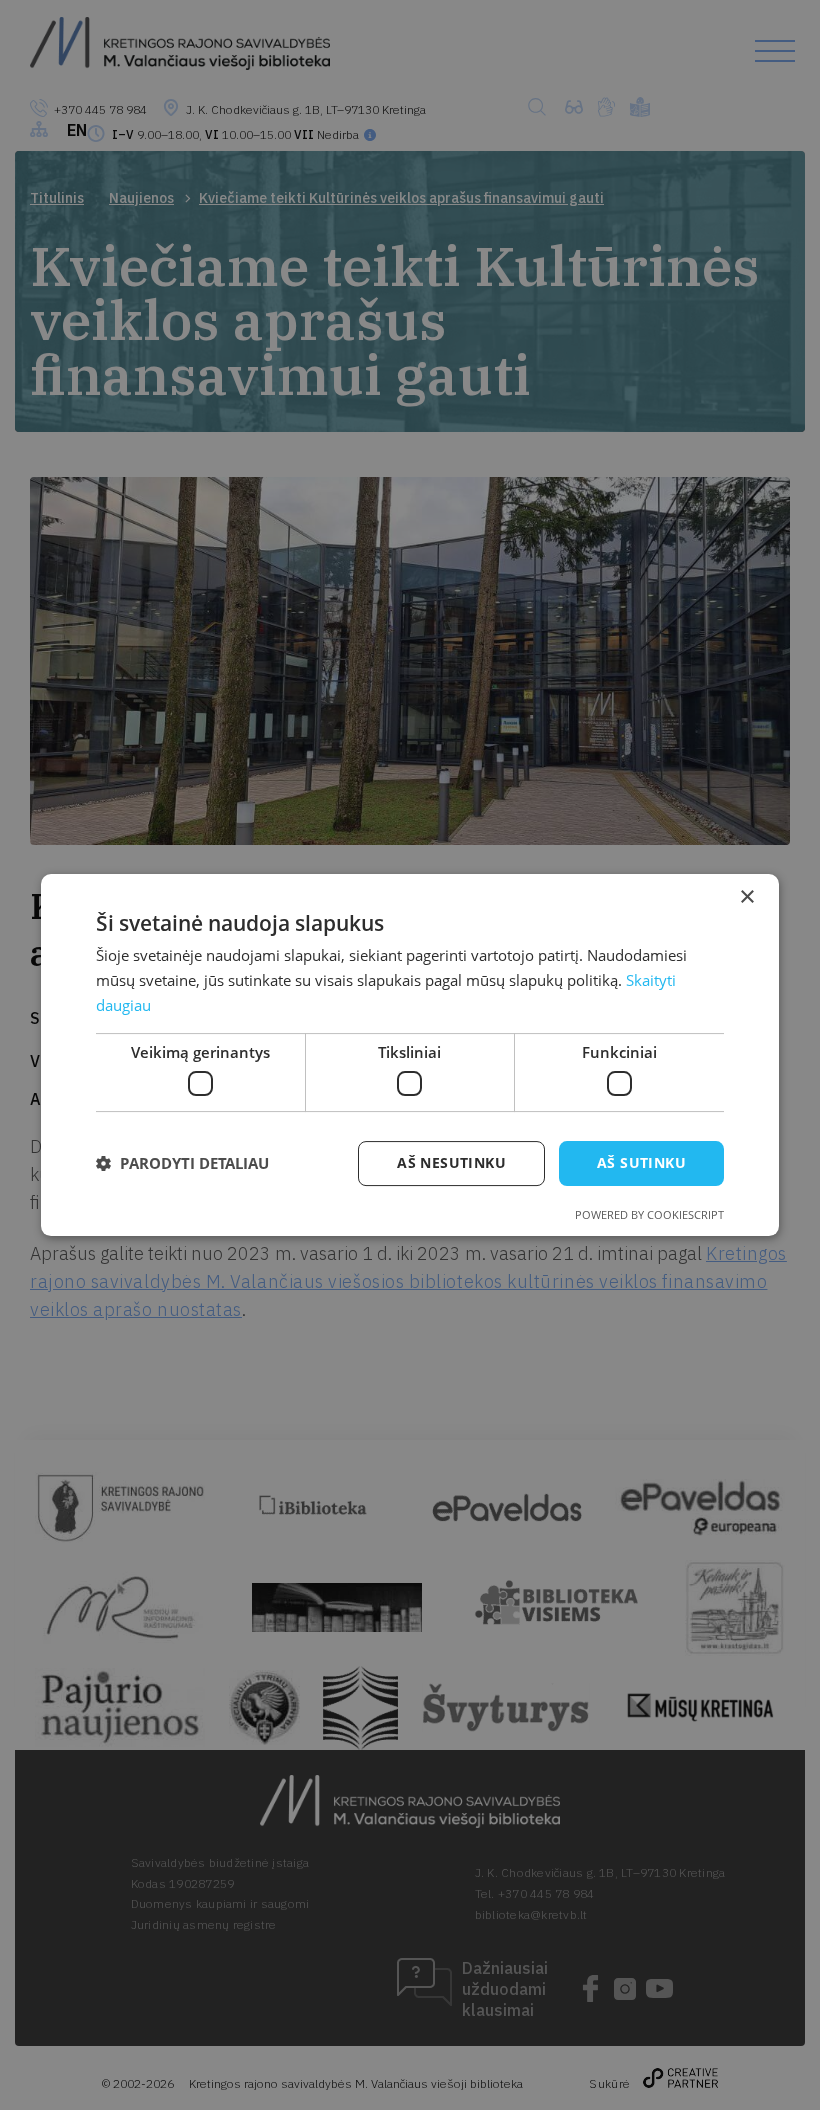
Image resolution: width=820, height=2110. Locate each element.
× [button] (746, 897)
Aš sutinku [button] (641, 1162)
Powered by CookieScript (649, 1214)
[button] (182, 1164)
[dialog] (410, 1055)
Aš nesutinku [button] (451, 1162)
